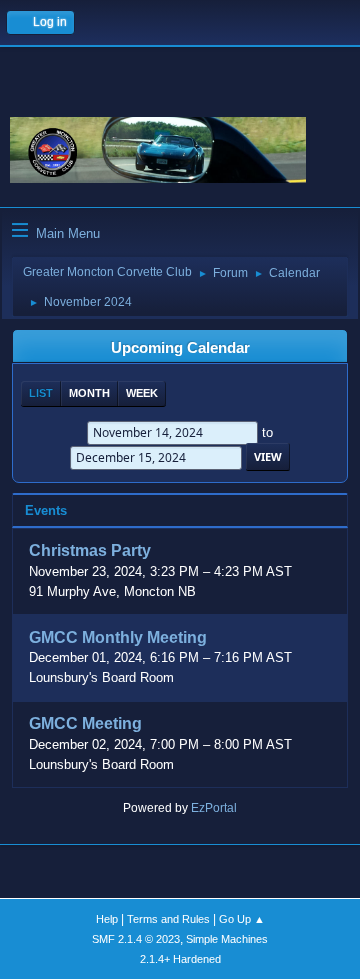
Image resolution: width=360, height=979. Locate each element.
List (41, 393)
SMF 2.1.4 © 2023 (136, 939)
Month (89, 393)
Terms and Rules (168, 919)
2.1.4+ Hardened (180, 959)
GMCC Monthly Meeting (118, 637)
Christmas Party (90, 551)
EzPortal (214, 808)
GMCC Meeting (85, 724)
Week (142, 393)
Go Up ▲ (242, 919)
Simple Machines (227, 939)
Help (107, 919)
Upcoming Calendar (180, 348)
